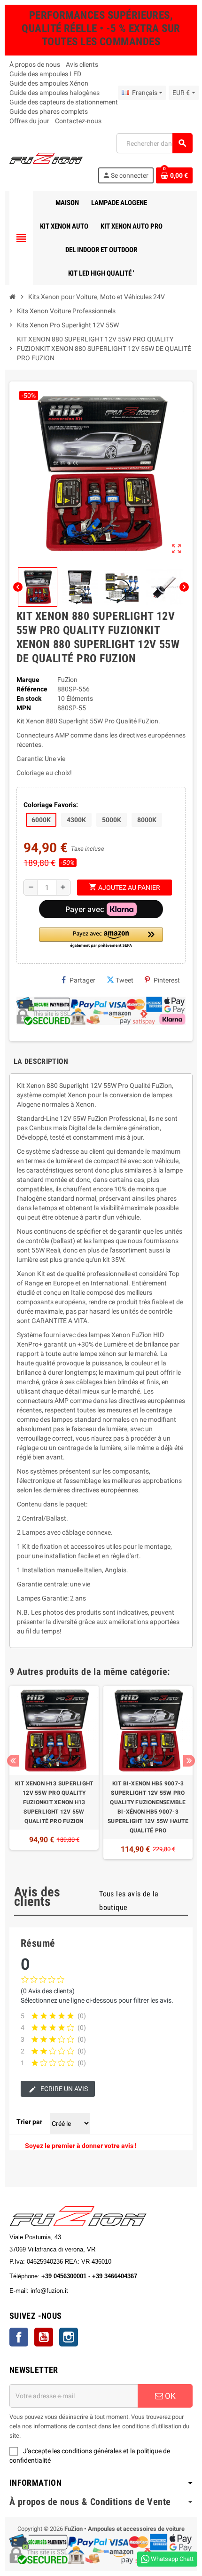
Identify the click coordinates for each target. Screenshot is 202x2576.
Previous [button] (13, 1761)
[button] (101, 938)
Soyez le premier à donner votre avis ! (81, 2146)
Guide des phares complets (49, 111)
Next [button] (189, 1761)
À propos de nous (35, 64)
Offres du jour (29, 121)
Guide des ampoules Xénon (49, 83)
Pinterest (167, 980)
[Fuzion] (46, 158)
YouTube (44, 2337)
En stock (29, 698)
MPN (24, 708)
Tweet (124, 980)
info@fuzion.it (91, 2291)
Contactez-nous (78, 121)
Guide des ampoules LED (45, 74)
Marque (28, 680)
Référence (32, 689)
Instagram (69, 2337)
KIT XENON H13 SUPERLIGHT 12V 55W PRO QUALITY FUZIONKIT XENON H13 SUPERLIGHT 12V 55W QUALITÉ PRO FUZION (54, 1802)
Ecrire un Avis (63, 2089)
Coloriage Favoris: (51, 805)
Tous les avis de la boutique (129, 1901)
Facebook (19, 2337)
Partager (82, 980)
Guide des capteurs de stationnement (64, 102)
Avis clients (82, 64)
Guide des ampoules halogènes (54, 93)
